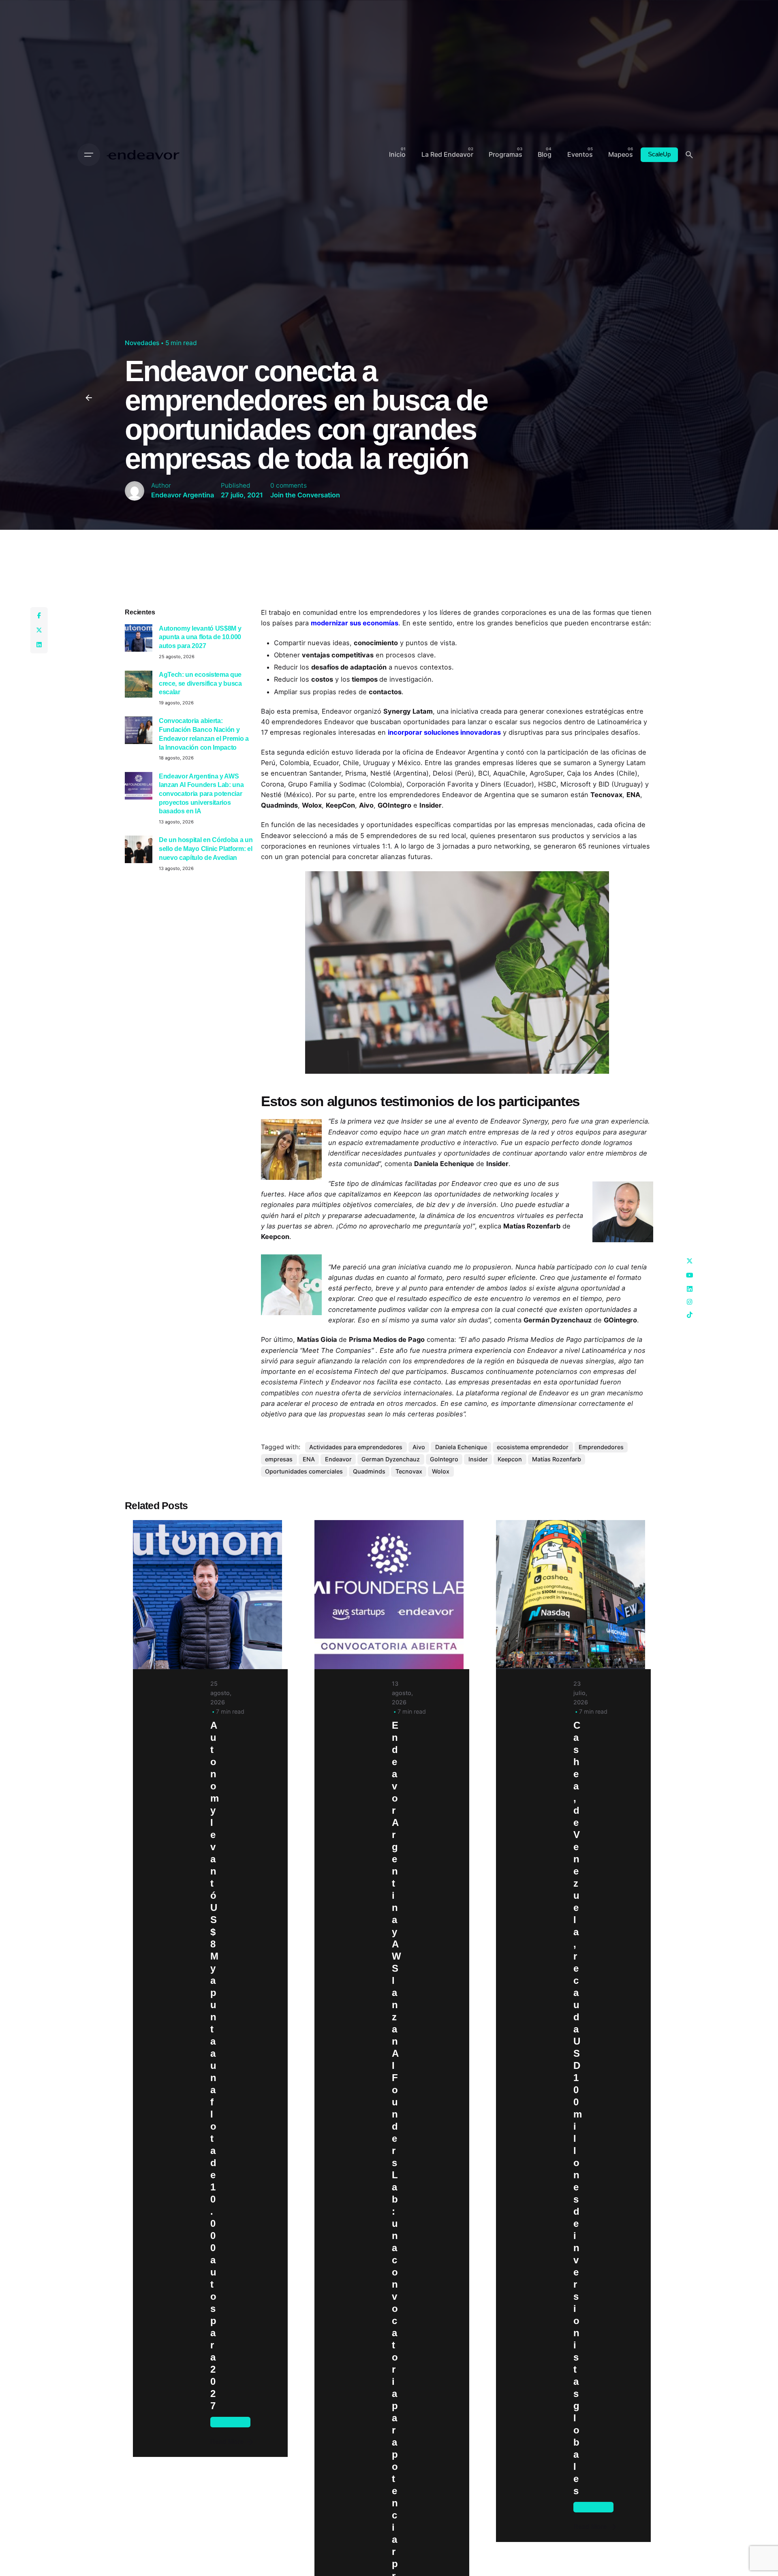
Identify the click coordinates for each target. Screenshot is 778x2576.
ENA (309, 1459)
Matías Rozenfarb (557, 1459)
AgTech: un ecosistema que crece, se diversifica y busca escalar (200, 683)
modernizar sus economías (355, 623)
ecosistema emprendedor (533, 1447)
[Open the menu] (89, 155)
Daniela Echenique (461, 1447)
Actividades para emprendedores (356, 1447)
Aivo (419, 1447)
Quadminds (369, 1471)
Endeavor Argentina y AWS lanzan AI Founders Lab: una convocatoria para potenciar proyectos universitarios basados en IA (201, 794)
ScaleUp (659, 154)
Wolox (441, 1471)
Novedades (142, 343)
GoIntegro (444, 1459)
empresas (279, 1459)
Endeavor (338, 1459)
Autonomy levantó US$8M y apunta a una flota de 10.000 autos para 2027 (200, 637)
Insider (478, 1459)
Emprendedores (601, 1447)
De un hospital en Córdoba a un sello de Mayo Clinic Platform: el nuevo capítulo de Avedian (206, 848)
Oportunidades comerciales (304, 1471)
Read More (227, 2442)
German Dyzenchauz (391, 1459)
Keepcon (510, 1459)
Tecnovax (409, 1471)
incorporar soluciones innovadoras (444, 732)
